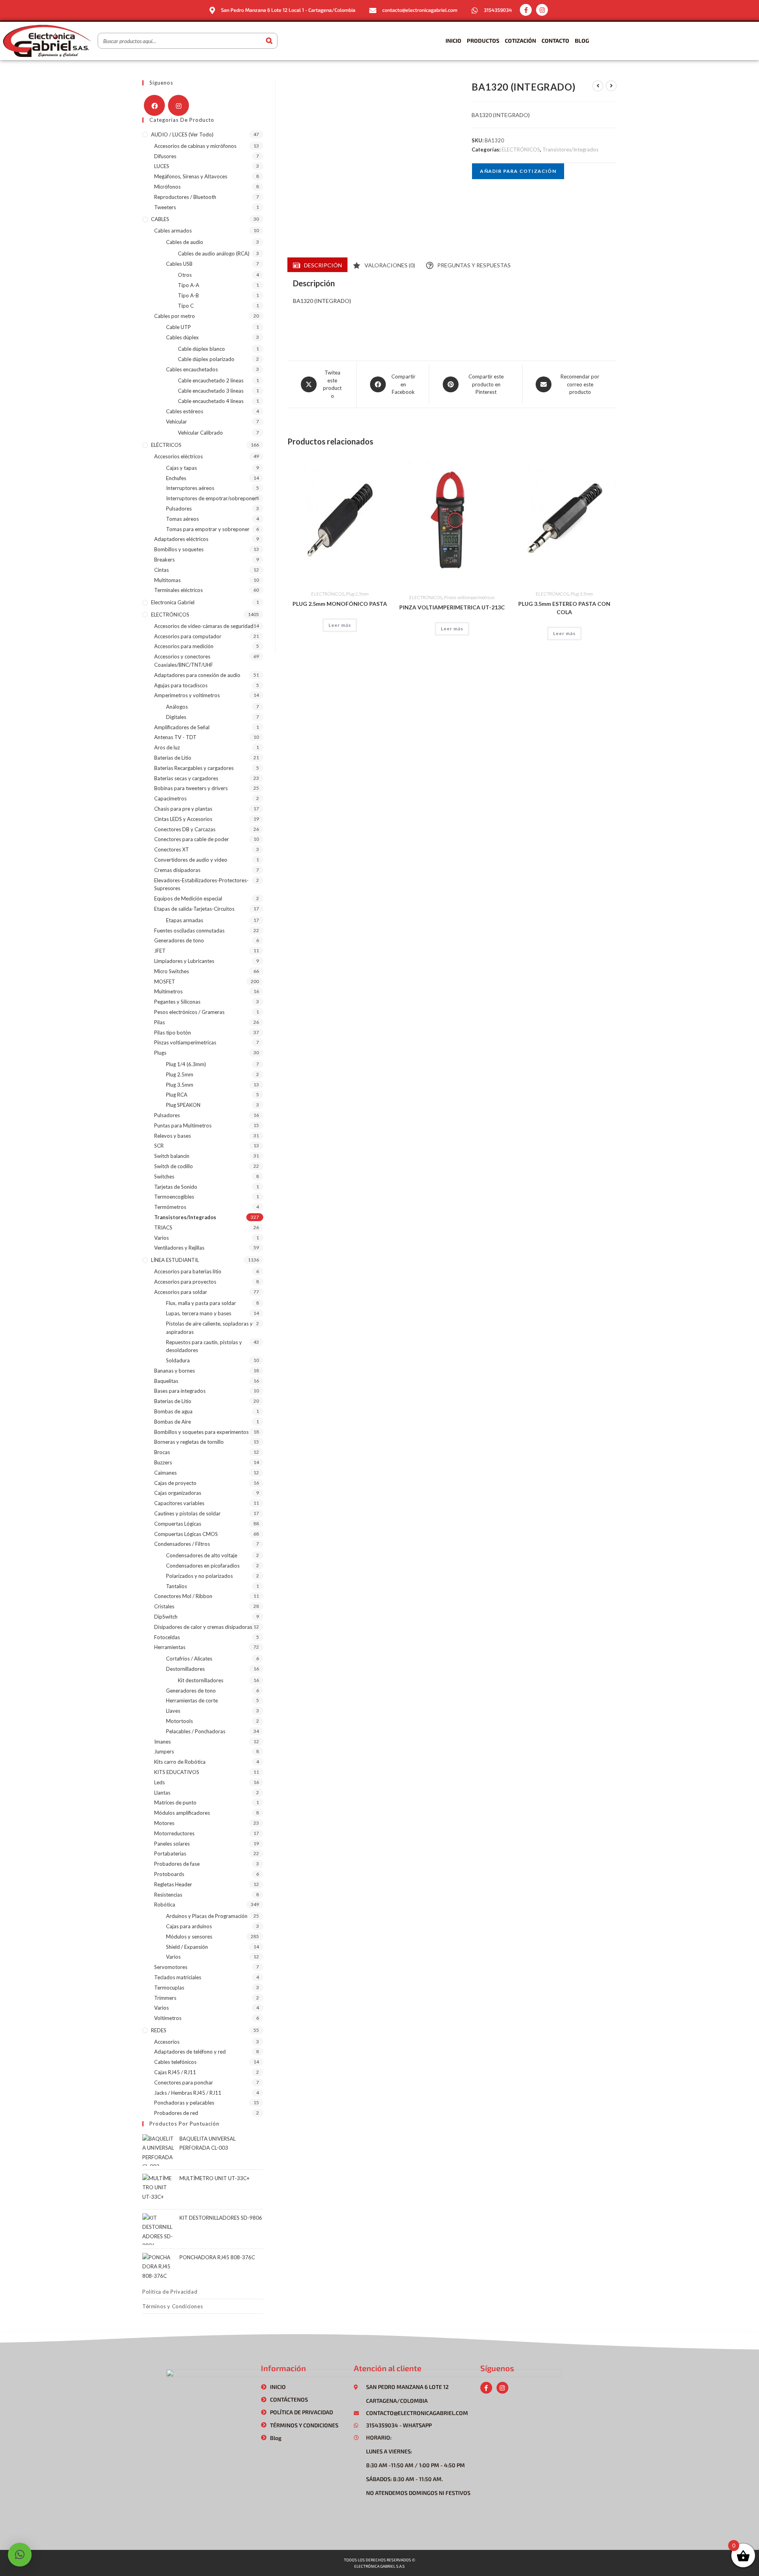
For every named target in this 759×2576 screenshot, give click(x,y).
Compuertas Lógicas (178, 1524)
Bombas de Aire (173, 1422)
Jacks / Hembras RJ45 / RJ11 (188, 2093)
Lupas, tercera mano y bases (199, 1313)
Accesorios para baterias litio (188, 1271)
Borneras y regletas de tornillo (189, 1442)
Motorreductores (174, 1833)
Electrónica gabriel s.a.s (379, 2566)
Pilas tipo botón (173, 1033)
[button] (20, 2555)
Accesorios (167, 2042)
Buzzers (163, 1462)
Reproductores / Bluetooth (185, 197)
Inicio (453, 41)
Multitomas (167, 580)
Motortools (179, 1721)
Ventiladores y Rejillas (179, 1248)
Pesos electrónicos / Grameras (189, 1012)
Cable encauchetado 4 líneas (211, 401)
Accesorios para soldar (181, 1292)
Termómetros (170, 1207)
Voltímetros (168, 2018)
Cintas (161, 570)
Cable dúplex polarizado (206, 359)
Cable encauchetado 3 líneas (211, 391)
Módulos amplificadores (182, 1813)
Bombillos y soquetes (179, 549)
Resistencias (168, 1895)
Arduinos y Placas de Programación (207, 1916)
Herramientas (170, 1647)
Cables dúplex (182, 337)
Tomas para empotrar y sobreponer (208, 529)
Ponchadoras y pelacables (184, 2103)
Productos (483, 41)
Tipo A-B (188, 295)
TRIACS (163, 1227)
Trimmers (165, 1998)
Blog (582, 41)
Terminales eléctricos (178, 590)
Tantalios (177, 1586)
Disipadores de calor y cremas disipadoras (203, 1627)
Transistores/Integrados (570, 149)
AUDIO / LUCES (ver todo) (182, 134)
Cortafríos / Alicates (189, 1659)
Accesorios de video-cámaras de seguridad (204, 626)
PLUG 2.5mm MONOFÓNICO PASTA (340, 604)
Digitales (176, 717)
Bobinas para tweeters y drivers (191, 788)
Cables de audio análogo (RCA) (214, 253)
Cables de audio (185, 242)
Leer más (340, 625)
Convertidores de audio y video (191, 860)
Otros (185, 275)
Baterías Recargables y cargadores (194, 768)
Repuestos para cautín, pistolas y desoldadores (204, 1346)
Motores (164, 1823)
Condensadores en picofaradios (203, 1566)
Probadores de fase (177, 1864)
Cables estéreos (185, 411)
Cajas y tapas (181, 468)
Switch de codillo (174, 1166)
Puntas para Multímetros (183, 1125)
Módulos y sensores (189, 1937)
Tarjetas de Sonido (176, 1187)
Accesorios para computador (188, 636)
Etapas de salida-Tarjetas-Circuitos (194, 909)
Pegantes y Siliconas (177, 1002)
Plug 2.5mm (357, 594)
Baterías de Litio (173, 758)
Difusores (165, 156)
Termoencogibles (174, 1197)
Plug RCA (177, 1095)
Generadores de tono (179, 940)
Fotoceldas (167, 1637)
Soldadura (178, 1360)
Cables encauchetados (192, 369)
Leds (160, 1782)
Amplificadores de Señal (182, 727)
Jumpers (164, 1751)
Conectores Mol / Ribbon (183, 1596)
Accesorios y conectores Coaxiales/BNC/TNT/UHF (184, 661)
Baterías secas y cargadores (186, 778)
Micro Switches (172, 971)
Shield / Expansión (187, 1947)
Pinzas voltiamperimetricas (469, 597)
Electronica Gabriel (173, 602)
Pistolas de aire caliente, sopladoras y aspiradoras (209, 1328)
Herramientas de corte (192, 1700)
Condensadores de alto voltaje (202, 1555)
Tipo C (186, 306)
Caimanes (165, 1473)
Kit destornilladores (201, 1680)
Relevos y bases (173, 1136)
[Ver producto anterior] (598, 86)
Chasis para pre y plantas (183, 809)
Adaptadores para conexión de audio (197, 675)
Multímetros (168, 991)
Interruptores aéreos (190, 488)
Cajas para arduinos (189, 1926)
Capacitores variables (179, 1503)
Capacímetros (170, 798)
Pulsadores (179, 509)
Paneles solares (172, 1844)
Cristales (164, 1606)
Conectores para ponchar (184, 2082)
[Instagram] (542, 10)
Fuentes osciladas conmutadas (189, 931)
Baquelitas (166, 1381)
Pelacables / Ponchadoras (196, 1731)
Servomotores (171, 1967)
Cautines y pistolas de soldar (187, 1513)
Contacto (555, 41)
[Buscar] (269, 41)
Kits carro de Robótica (180, 1762)
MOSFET (165, 982)
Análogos (177, 707)
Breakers (164, 560)
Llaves (173, 1711)
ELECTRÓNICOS (521, 149)
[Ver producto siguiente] (611, 86)
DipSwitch (166, 1617)
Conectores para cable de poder (192, 839)
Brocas (162, 1452)
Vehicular (177, 422)
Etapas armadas (185, 920)
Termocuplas (169, 1988)
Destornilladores (185, 1669)
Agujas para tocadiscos (181, 685)
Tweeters (165, 207)
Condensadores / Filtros (182, 1544)
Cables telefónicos (175, 2062)
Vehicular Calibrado (200, 433)
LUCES (162, 166)
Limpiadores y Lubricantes (184, 961)
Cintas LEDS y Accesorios (183, 819)
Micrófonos (167, 187)
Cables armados (173, 231)
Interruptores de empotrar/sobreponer (211, 498)
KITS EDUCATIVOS (177, 1772)
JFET (160, 951)
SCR (159, 1146)
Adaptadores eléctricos (181, 539)
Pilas (160, 1022)
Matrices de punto (175, 1802)
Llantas (162, 1793)
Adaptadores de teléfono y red (190, 2052)
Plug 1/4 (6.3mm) (186, 1064)
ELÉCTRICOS (166, 445)
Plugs (160, 1053)
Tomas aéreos (182, 519)
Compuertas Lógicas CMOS (186, 1534)
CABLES (160, 219)
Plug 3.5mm (582, 594)
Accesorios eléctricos (178, 456)
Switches (164, 1176)
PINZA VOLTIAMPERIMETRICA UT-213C (452, 607)
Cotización (520, 41)
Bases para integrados (180, 1391)
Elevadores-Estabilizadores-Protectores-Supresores (201, 884)
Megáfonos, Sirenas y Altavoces (191, 176)
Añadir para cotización (518, 171)
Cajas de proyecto (175, 1483)
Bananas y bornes (175, 1371)
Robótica (165, 1905)
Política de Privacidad (170, 2292)
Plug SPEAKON (183, 1105)
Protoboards (169, 1874)
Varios (161, 1238)
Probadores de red (176, 2113)
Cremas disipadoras (177, 870)
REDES (159, 2030)
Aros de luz (167, 747)
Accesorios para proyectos (185, 1282)
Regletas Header (173, 1884)
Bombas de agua (173, 1411)
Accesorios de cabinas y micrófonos (195, 146)
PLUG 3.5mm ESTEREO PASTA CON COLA (564, 608)
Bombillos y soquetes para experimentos (201, 1432)
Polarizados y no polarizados (199, 1576)
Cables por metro (175, 316)
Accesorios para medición (184, 646)
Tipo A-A (189, 285)
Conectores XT (172, 849)
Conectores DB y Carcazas (185, 829)
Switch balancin (172, 1156)
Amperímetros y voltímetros (187, 695)
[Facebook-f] (526, 10)
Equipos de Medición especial (188, 898)
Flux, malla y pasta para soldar (201, 1303)
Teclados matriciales (178, 1977)
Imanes (162, 1742)
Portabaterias (170, 1854)
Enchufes (176, 478)
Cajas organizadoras (178, 1493)
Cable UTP (178, 327)
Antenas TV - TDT (175, 737)
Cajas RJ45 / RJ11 (175, 2072)
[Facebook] (154, 105)
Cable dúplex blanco (201, 349)
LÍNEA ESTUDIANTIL (175, 1260)
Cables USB (179, 264)
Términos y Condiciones (173, 2306)
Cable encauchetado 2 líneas (211, 380)
